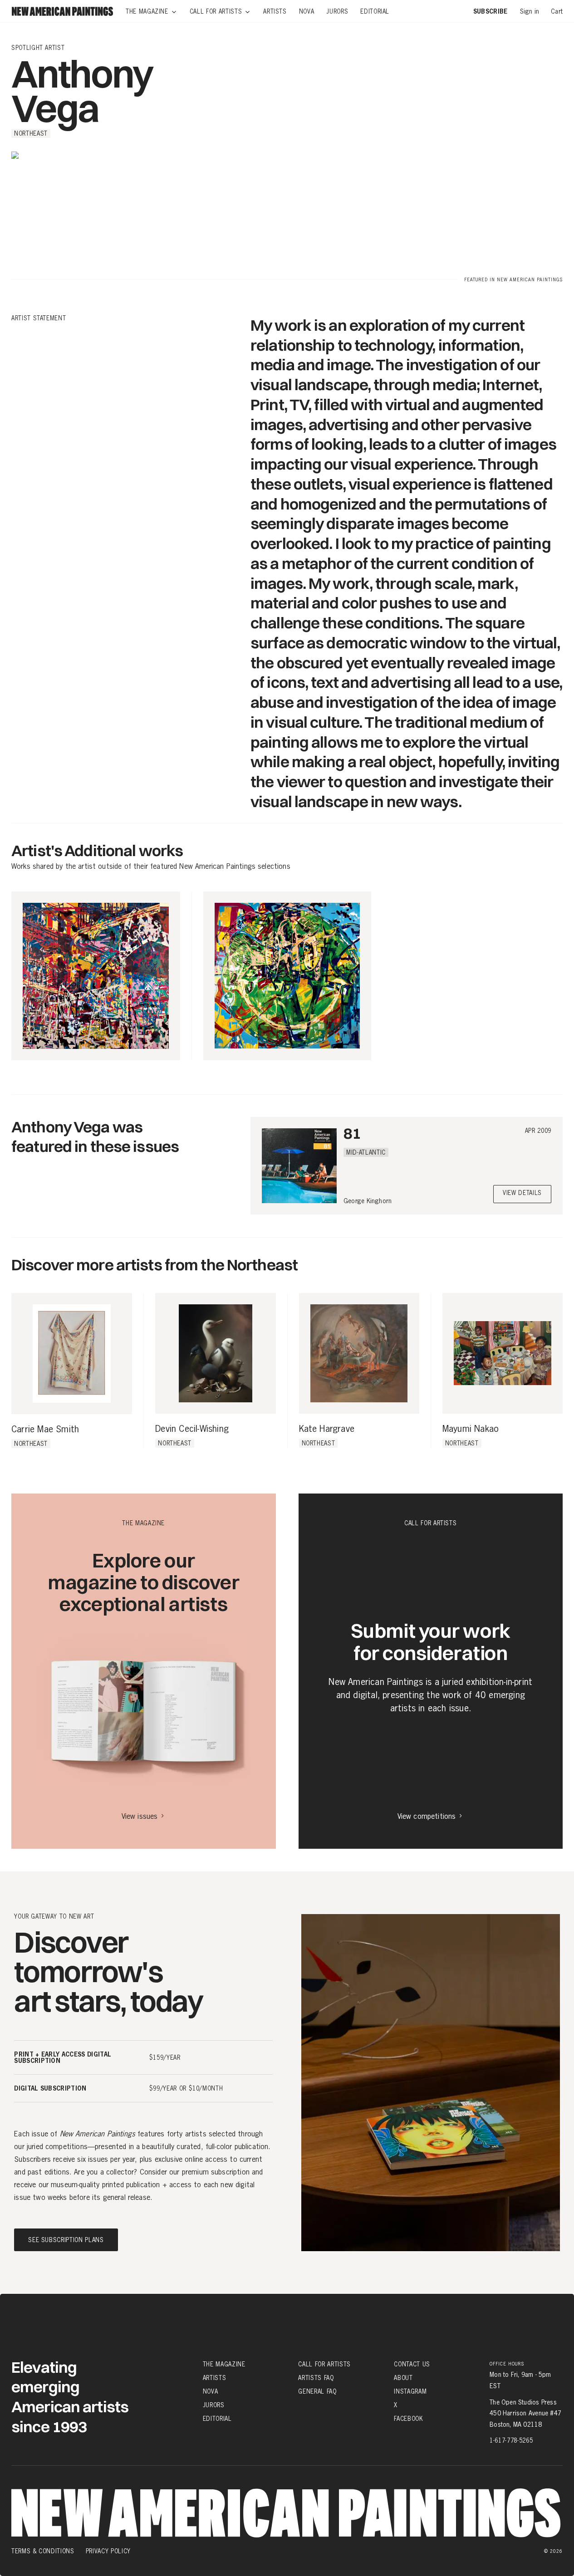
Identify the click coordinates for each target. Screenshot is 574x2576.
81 (352, 1133)
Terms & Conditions (43, 2551)
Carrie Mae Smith (45, 1430)
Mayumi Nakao (471, 1429)
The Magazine (224, 2364)
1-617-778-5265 (511, 2440)
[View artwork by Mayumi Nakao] (503, 1353)
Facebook (408, 2419)
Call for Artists (324, 2364)
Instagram (410, 2391)
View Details (522, 1193)
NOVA (211, 2391)
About (403, 2378)
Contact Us (412, 2364)
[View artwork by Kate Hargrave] (359, 1353)
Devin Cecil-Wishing (192, 1429)
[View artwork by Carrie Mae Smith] (72, 1353)
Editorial (217, 2419)
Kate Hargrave (327, 1429)
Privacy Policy (108, 2551)
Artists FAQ (316, 2378)
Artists (215, 2378)
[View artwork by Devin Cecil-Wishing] (215, 1353)
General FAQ (317, 2391)
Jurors (214, 2405)
